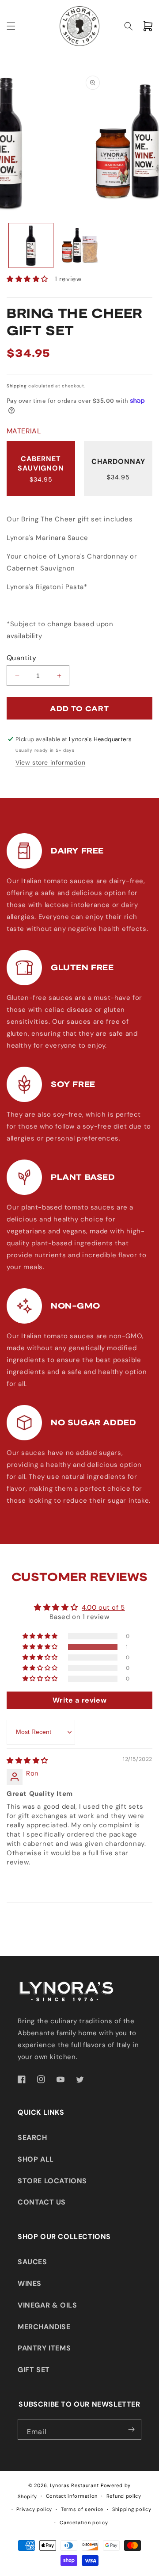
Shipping (17, 386)
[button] (11, 26)
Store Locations (52, 2181)
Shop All (36, 2159)
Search (32, 2138)
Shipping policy (132, 2509)
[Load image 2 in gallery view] (79, 245)
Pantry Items (44, 2348)
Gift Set (34, 2370)
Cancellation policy (84, 2522)
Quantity (21, 658)
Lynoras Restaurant (74, 2485)
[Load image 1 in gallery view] (31, 245)
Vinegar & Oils (47, 2305)
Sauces (32, 2262)
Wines (30, 2283)
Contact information (72, 2496)
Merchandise (44, 2327)
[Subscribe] (131, 2429)
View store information (50, 762)
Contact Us (42, 2202)
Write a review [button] (79, 1700)
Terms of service (82, 2509)
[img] (27, 1761)
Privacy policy (34, 2509)
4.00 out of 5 (103, 1608)
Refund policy (124, 2496)
